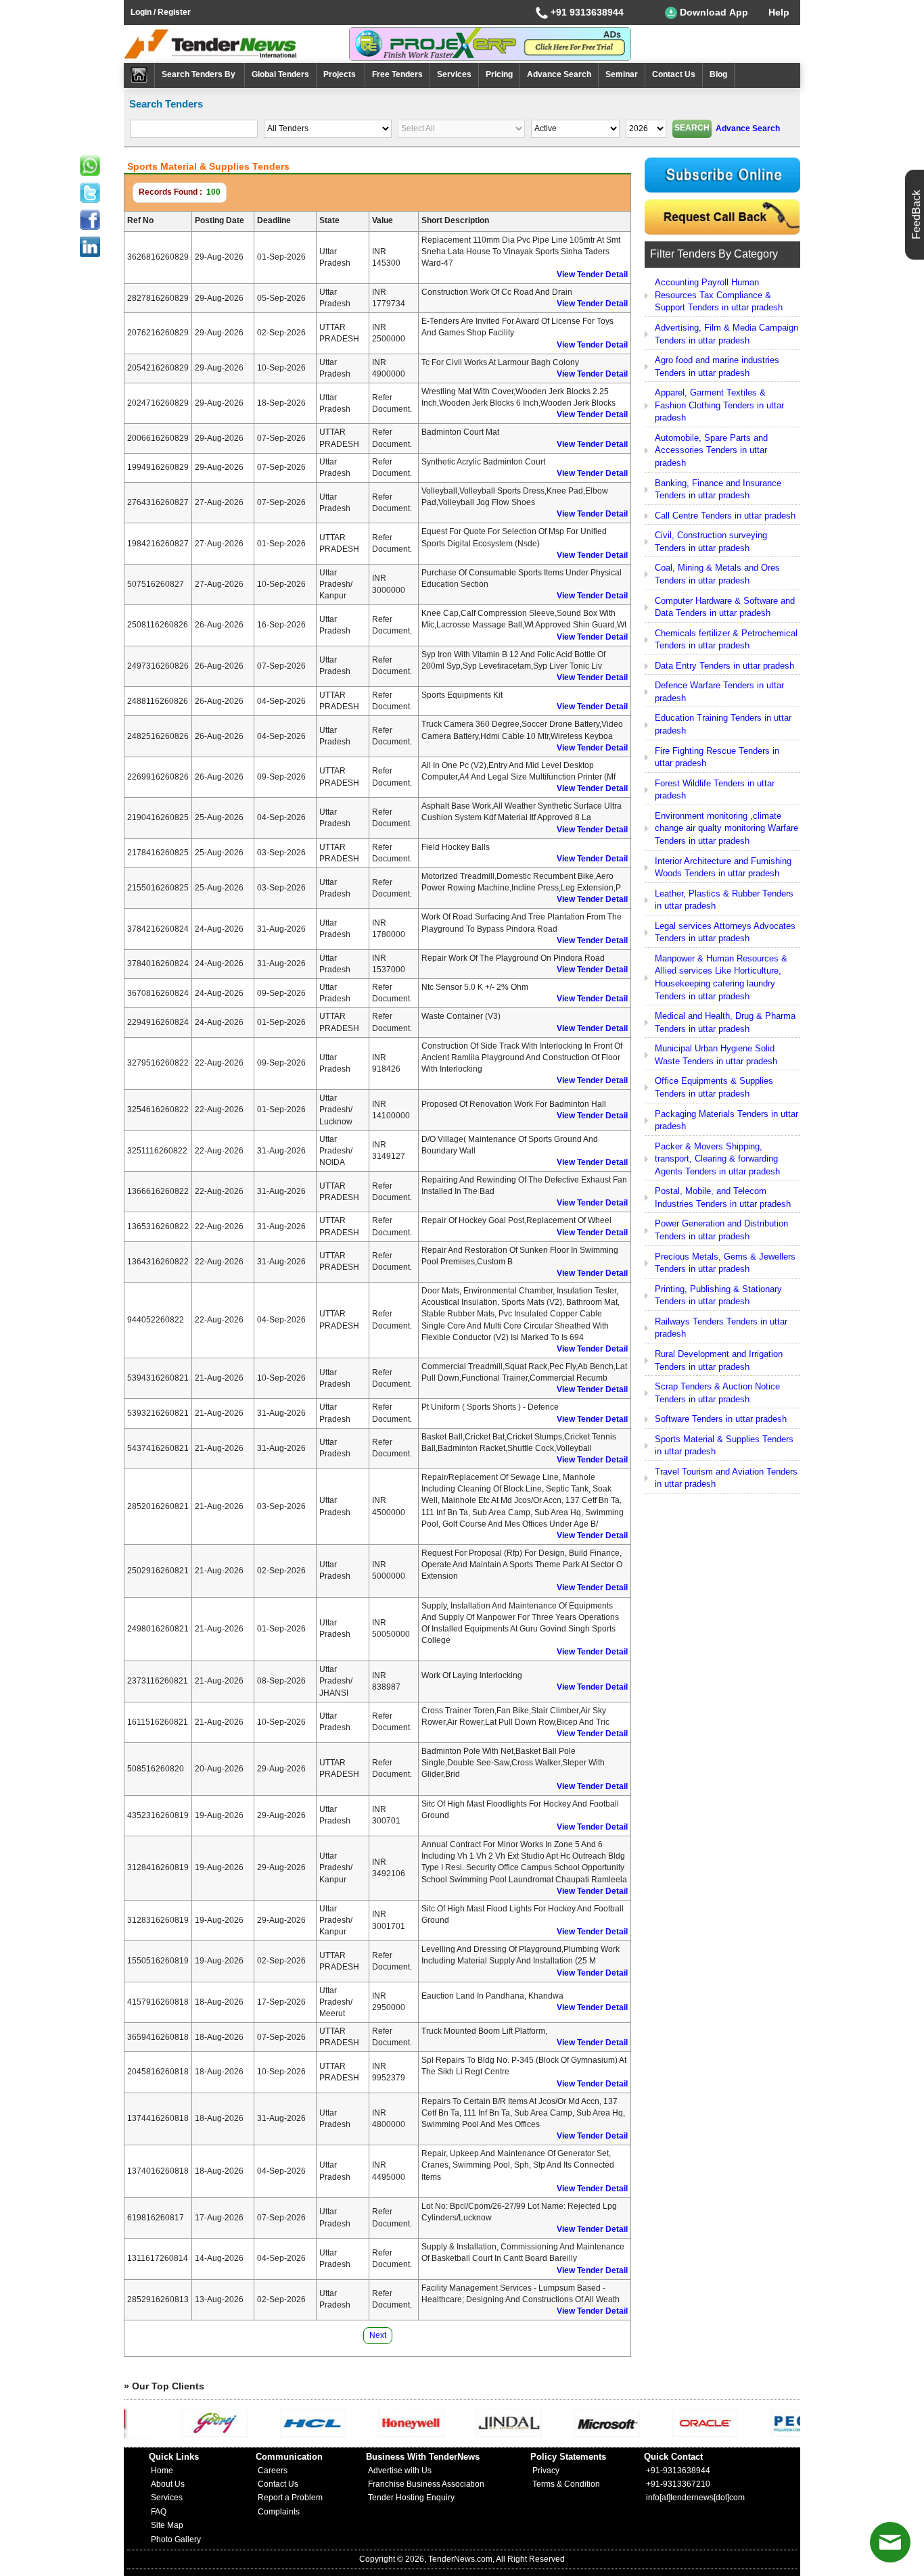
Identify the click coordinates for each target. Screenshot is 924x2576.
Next (378, 2335)
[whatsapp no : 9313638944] (90, 166)
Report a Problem (290, 2498)
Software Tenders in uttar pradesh (721, 1419)
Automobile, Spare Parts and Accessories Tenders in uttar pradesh (711, 450)
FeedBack (916, 215)
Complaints (279, 2512)
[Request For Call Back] (722, 217)
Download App (713, 12)
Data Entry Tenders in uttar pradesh (724, 666)
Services (454, 74)
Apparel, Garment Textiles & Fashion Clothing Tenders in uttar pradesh (719, 405)
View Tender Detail (592, 275)
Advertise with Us (400, 2471)
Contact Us (674, 74)
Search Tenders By (200, 74)
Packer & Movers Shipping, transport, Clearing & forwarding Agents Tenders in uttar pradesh (717, 1159)
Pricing (499, 74)
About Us (168, 2484)
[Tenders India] (236, 44)
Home (162, 2471)
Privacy (546, 2471)
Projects (341, 74)
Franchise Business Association (426, 2484)
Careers (273, 2471)
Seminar (622, 74)
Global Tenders (280, 74)
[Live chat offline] (890, 2542)
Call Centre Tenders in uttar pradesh (725, 516)
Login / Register (161, 12)
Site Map (167, 2525)
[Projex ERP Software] (490, 43)
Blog (718, 74)
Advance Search (559, 74)
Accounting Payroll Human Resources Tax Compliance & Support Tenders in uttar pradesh (719, 295)
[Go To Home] (139, 75)
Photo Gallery (176, 2539)
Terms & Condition (566, 2484)
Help (779, 12)
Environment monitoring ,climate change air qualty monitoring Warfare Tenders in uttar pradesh (726, 828)
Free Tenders (397, 74)
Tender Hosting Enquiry (411, 2498)
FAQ (159, 2512)
